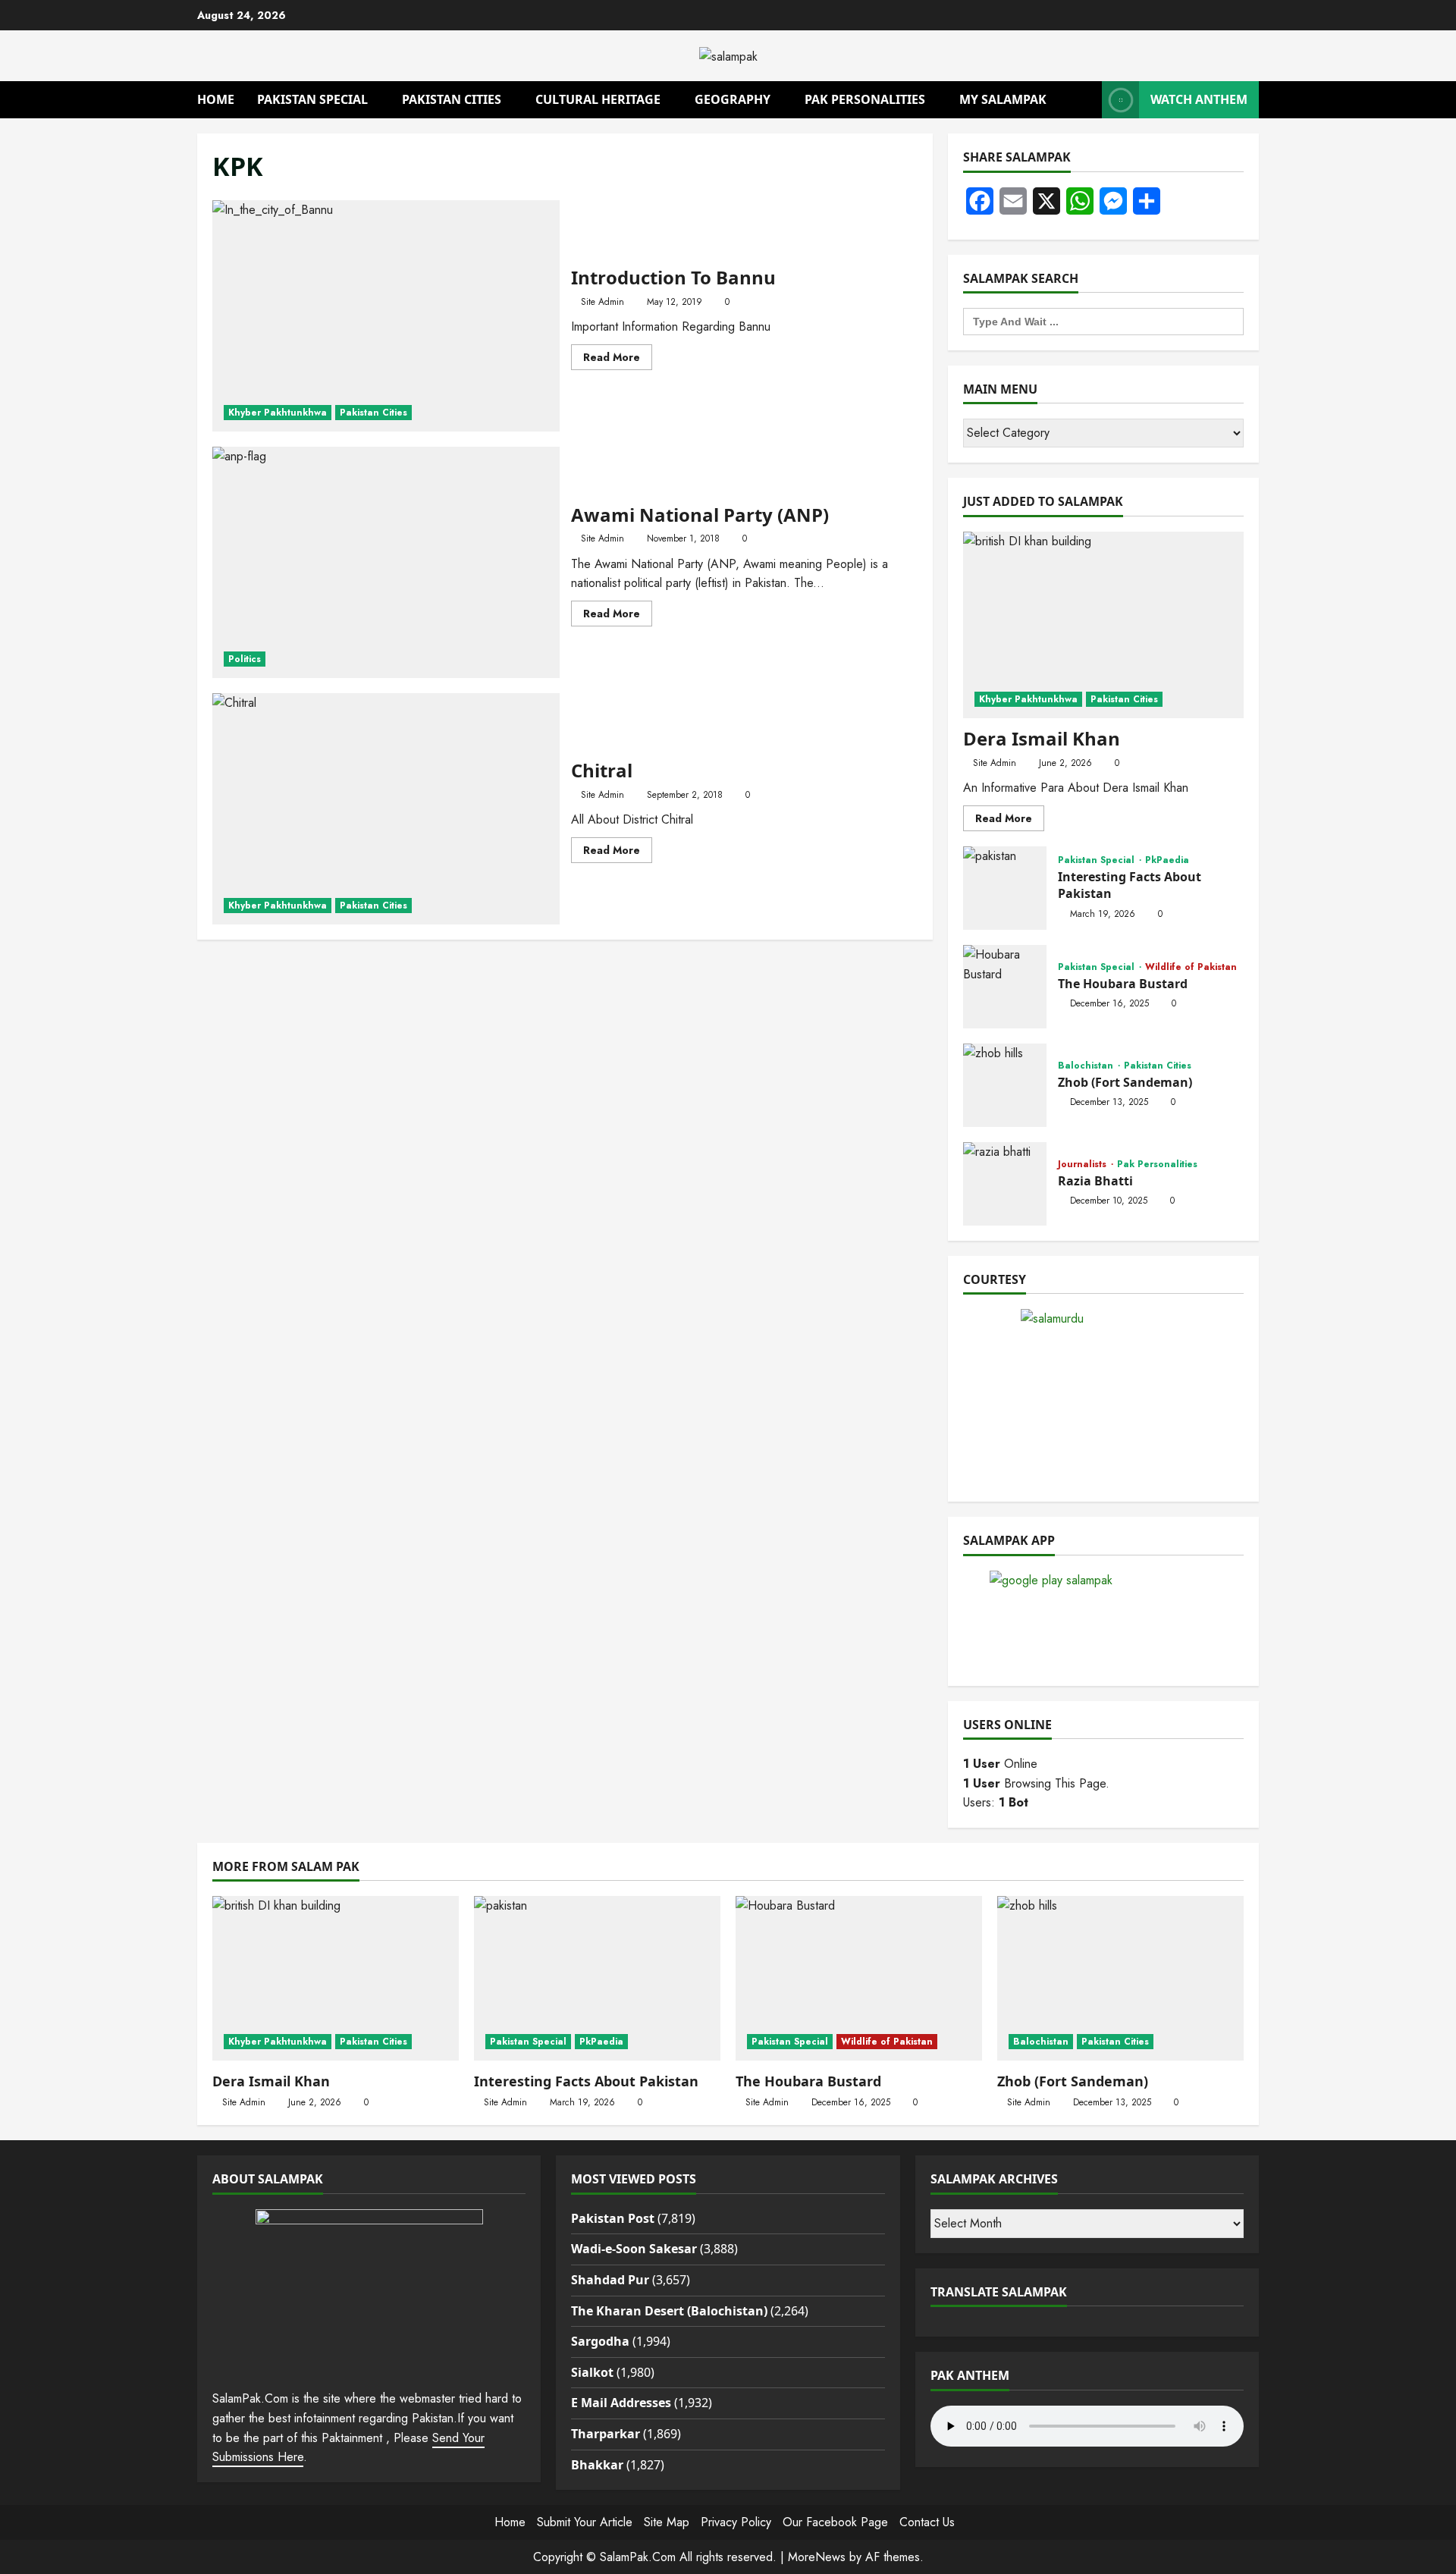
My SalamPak (1003, 99)
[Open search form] (1086, 100)
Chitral (386, 809)
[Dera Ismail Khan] (1103, 625)
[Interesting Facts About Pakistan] (597, 1978)
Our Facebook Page (835, 2522)
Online (1000, 1764)
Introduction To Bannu (386, 316)
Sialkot (592, 2372)
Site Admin (602, 302)
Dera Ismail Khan (1042, 738)
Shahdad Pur (610, 2280)
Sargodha (600, 2341)
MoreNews (817, 2557)
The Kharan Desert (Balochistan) (669, 2311)
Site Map (667, 2522)
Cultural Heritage (598, 99)
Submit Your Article (585, 2522)
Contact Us (927, 2522)
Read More (618, 359)
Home (216, 99)
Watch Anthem (1199, 99)
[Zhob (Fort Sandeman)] (1120, 1978)
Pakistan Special (312, 99)
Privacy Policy (736, 2522)
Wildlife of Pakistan (1191, 967)
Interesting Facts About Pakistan (1005, 888)
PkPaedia (1167, 860)
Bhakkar (597, 2465)
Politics (245, 659)
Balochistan (1087, 1066)
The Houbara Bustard (1005, 987)
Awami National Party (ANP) (386, 562)
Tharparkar (606, 2434)
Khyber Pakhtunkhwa (278, 413)
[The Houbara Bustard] (859, 1978)
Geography (733, 99)
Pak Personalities (865, 99)
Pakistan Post (613, 2218)
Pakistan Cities (452, 99)
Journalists (1084, 1164)
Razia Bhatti (1005, 1184)
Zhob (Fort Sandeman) (1005, 1085)
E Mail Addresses (621, 2403)
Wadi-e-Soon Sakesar (634, 2249)
